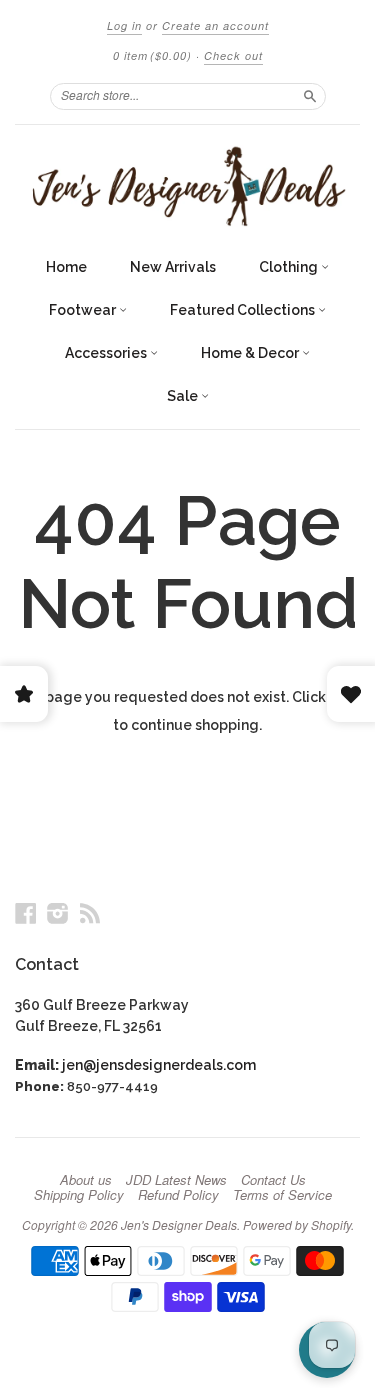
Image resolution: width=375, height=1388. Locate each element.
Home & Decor (251, 353)
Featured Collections (244, 310)
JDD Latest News (176, 1180)
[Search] (310, 96)
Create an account (215, 25)
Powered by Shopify (297, 1224)
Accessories (107, 353)
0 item (152, 55)
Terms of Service (282, 1195)
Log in (124, 25)
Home (66, 267)
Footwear (84, 310)
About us (86, 1180)
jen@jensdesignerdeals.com (159, 1065)
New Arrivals (173, 267)
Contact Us (273, 1180)
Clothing (290, 267)
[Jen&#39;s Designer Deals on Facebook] (26, 913)
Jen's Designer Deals (179, 1224)
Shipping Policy (79, 1195)
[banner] (187, 186)
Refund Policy (178, 1195)
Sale (184, 396)
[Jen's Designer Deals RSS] (90, 913)
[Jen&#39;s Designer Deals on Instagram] (58, 913)
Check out (233, 55)
